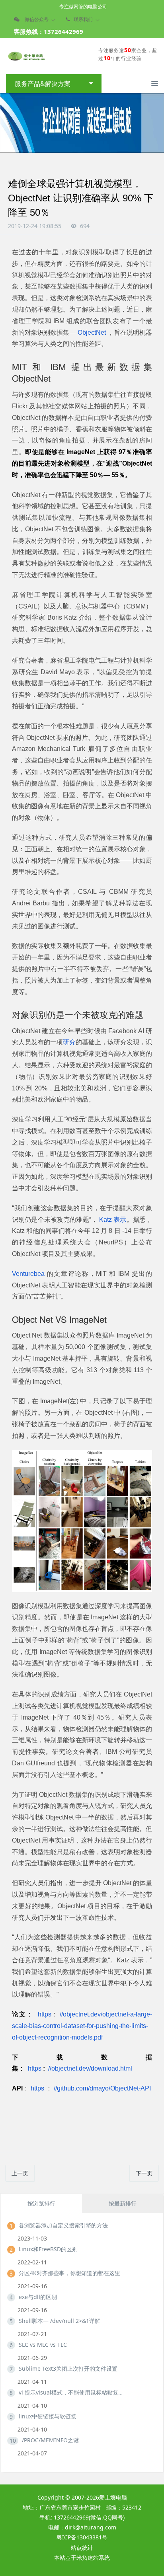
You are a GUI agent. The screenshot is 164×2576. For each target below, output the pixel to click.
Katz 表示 (112, 1220)
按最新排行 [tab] (123, 2203)
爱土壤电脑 (113, 2497)
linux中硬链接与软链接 (48, 2416)
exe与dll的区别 (38, 2297)
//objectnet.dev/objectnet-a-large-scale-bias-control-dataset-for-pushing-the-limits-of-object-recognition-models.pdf (82, 2026)
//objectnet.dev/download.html (89, 2068)
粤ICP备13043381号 (82, 2537)
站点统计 (82, 2548)
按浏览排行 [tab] (41, 2203)
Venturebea (29, 1274)
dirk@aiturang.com (91, 2527)
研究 (69, 1042)
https (45, 2014)
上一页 (20, 2173)
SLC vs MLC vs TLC (43, 2345)
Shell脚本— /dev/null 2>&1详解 (60, 2321)
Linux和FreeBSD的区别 (48, 2249)
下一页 (144, 2173)
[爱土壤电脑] (26, 56)
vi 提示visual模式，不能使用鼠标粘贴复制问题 (72, 2392)
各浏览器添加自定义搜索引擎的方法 (63, 2225)
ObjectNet (92, 332)
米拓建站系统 (93, 2557)
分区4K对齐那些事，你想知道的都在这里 (69, 2273)
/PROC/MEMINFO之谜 (50, 2440)
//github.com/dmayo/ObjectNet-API (102, 2088)
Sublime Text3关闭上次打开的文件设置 (68, 2368)
